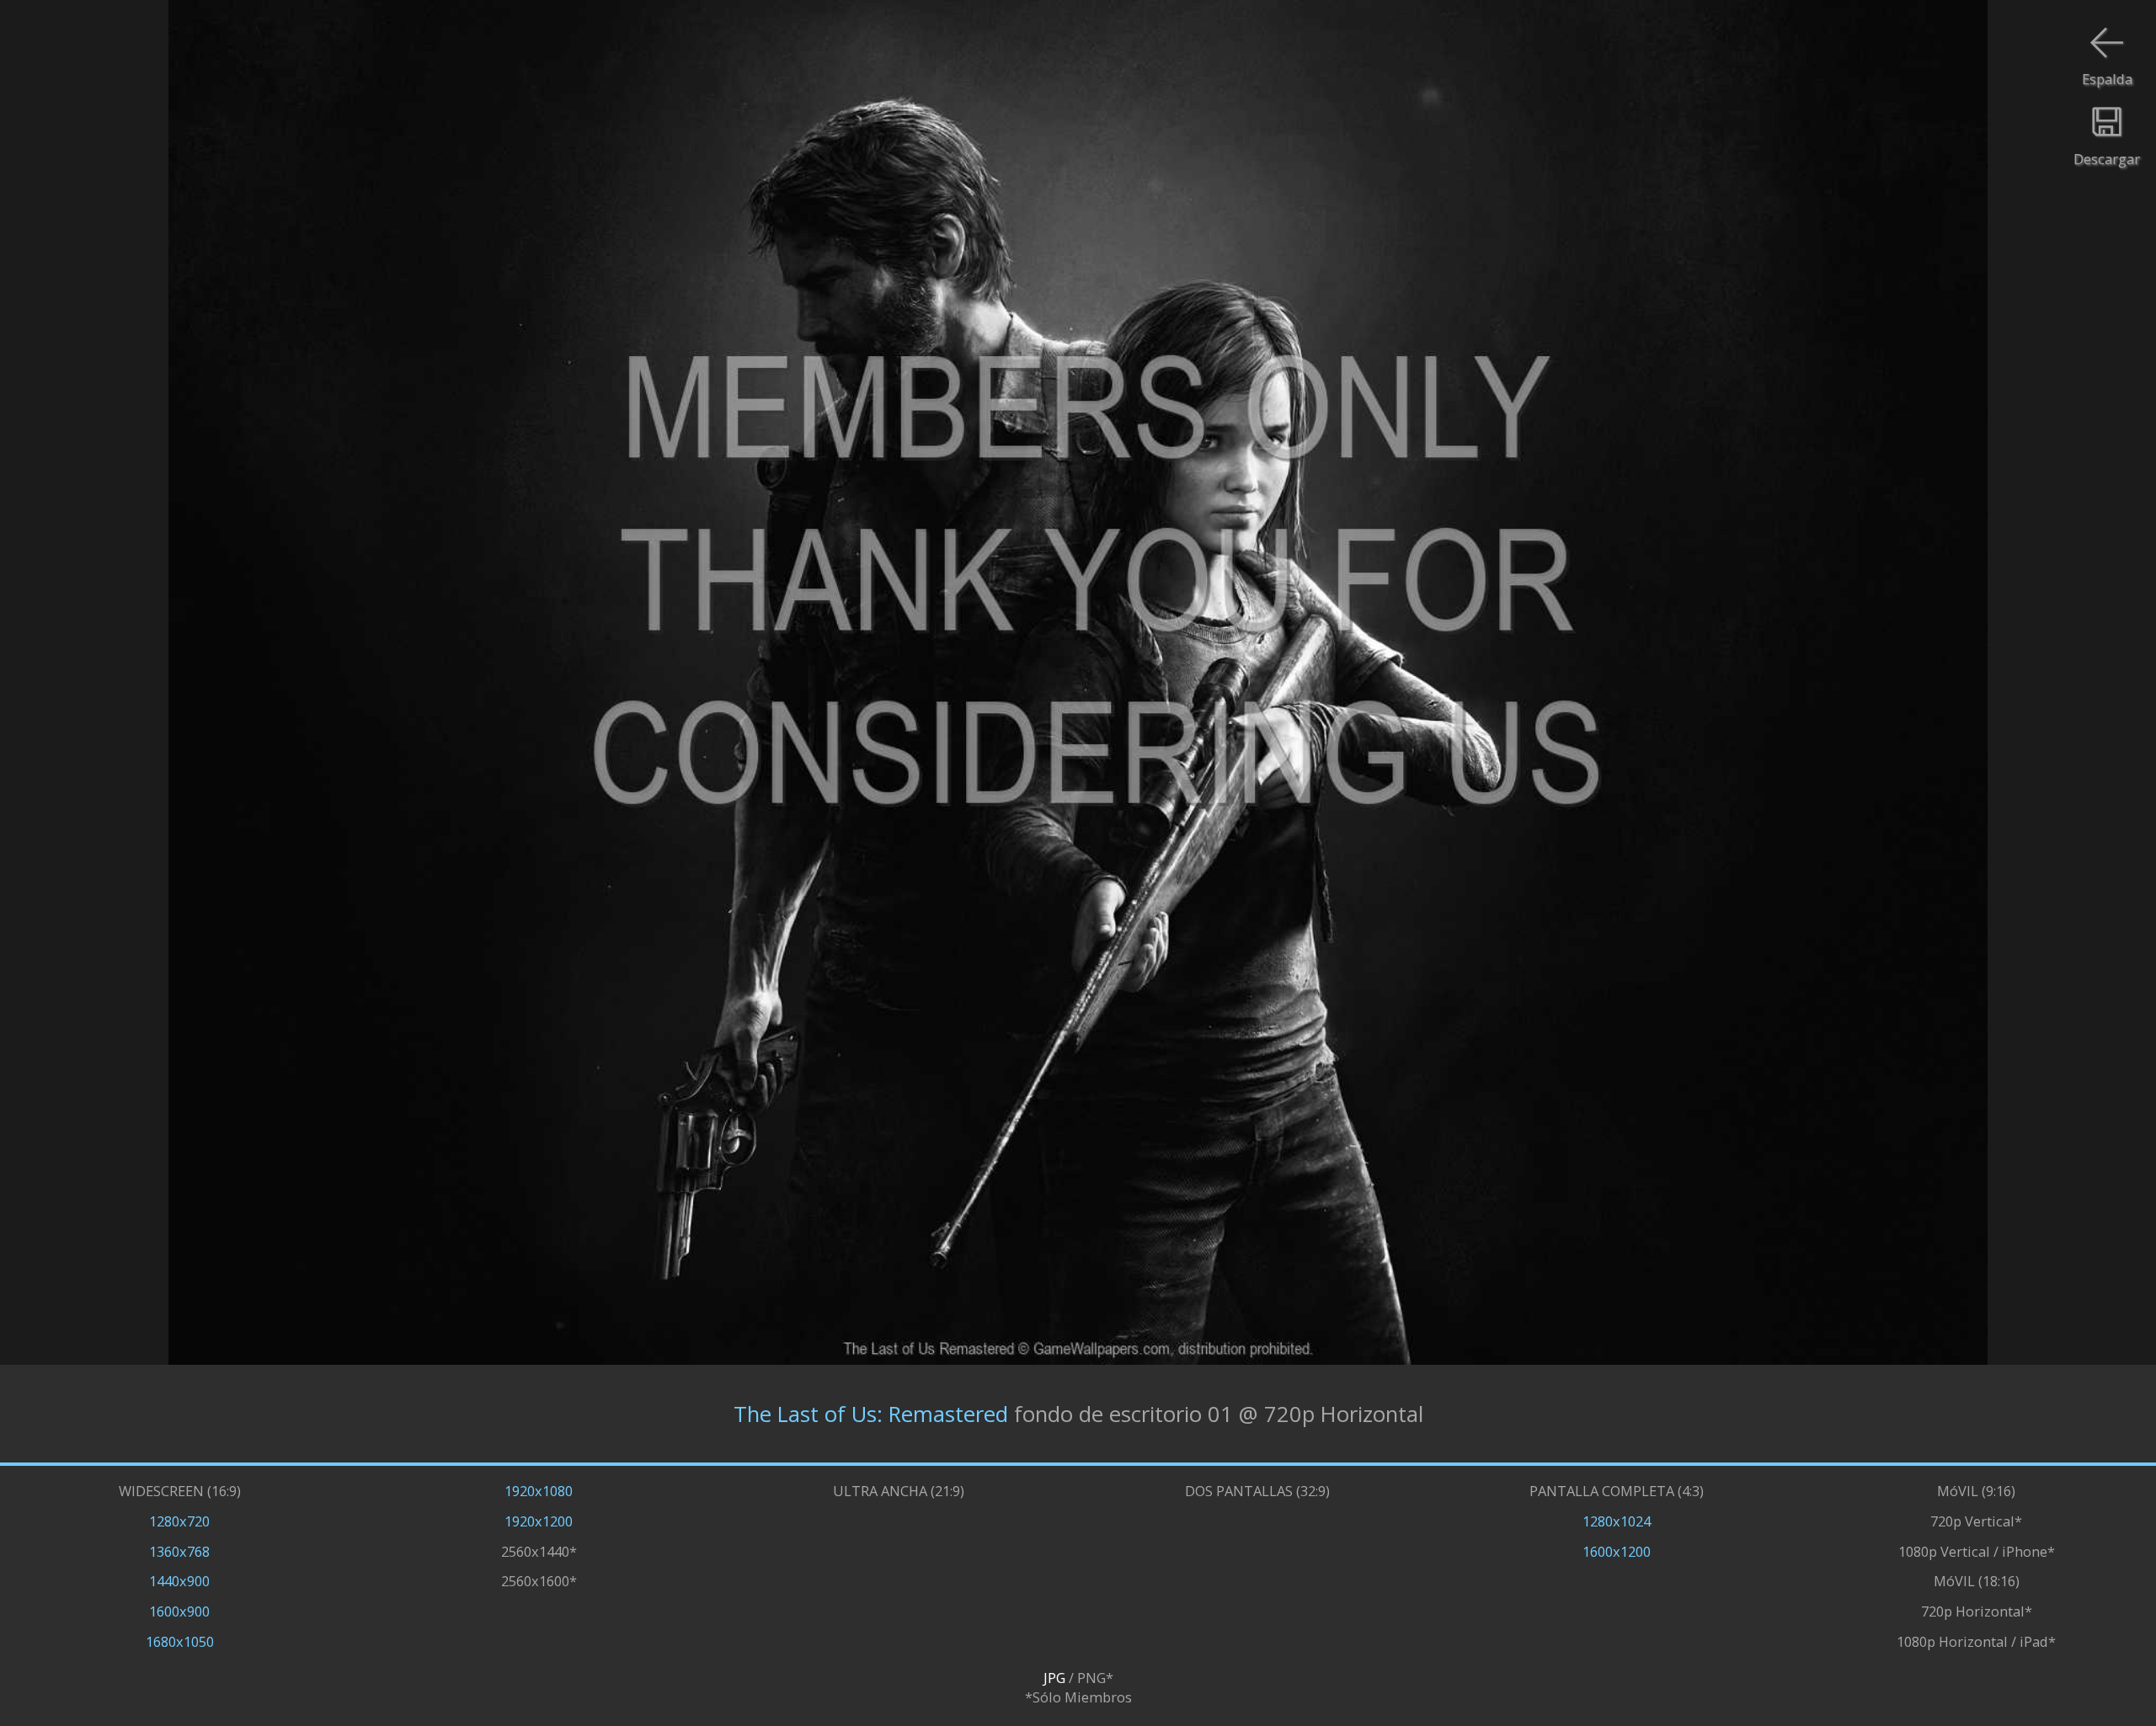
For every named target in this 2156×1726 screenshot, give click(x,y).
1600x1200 (1617, 1551)
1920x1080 (539, 1491)
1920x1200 (539, 1521)
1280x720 (179, 1521)
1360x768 (179, 1551)
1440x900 (179, 1581)
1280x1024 (1617, 1521)
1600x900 (179, 1611)
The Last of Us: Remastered (871, 1413)
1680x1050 (180, 1641)
